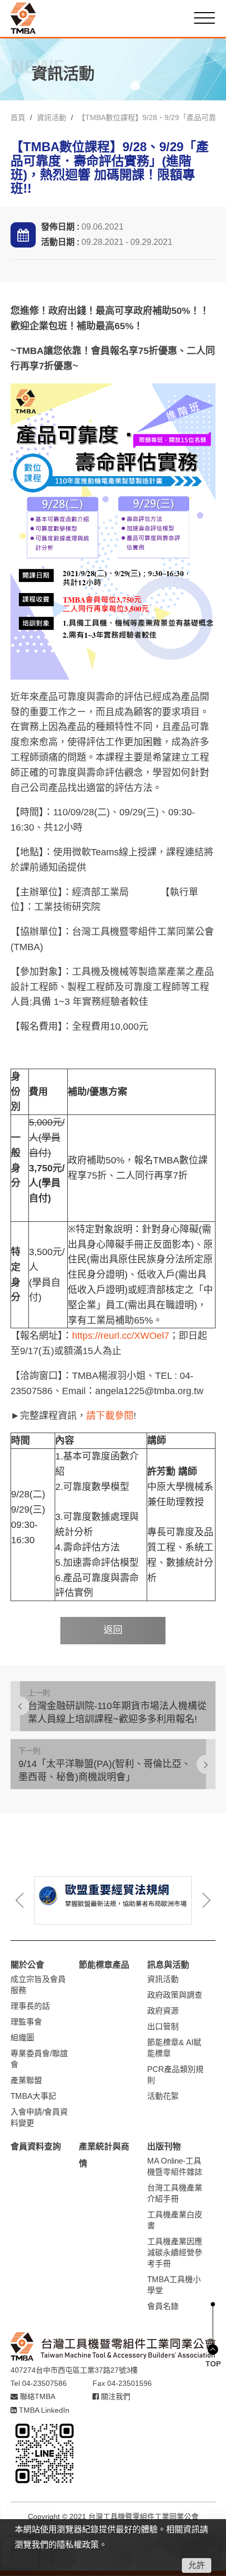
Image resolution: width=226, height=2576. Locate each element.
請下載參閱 (110, 1416)
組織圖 (22, 2037)
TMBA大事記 (33, 2096)
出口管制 (163, 2026)
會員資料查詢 (36, 2146)
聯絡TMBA (37, 2396)
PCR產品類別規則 (175, 2075)
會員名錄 (163, 2306)
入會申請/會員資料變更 (39, 2117)
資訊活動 (52, 117)
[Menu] (204, 18)
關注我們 (115, 2396)
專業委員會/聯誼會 (39, 2059)
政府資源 (163, 2011)
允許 (197, 2565)
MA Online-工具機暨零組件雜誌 (175, 2166)
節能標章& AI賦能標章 (174, 2048)
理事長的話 (30, 2006)
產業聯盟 (26, 2080)
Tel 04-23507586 (39, 2383)
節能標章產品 (104, 1965)
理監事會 (26, 2022)
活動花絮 (163, 2096)
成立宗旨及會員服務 (38, 1985)
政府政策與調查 (175, 1995)
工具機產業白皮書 (175, 2220)
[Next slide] (199, 1900)
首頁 (18, 117)
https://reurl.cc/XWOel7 (121, 1336)
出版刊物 (164, 2146)
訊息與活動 (168, 1965)
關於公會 (27, 1965)
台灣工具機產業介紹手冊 (175, 2193)
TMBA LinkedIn (43, 2410)
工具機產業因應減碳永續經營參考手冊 (175, 2252)
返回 (113, 1630)
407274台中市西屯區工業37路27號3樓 (74, 2370)
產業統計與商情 (104, 2155)
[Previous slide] (27, 1900)
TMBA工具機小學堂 (174, 2285)
